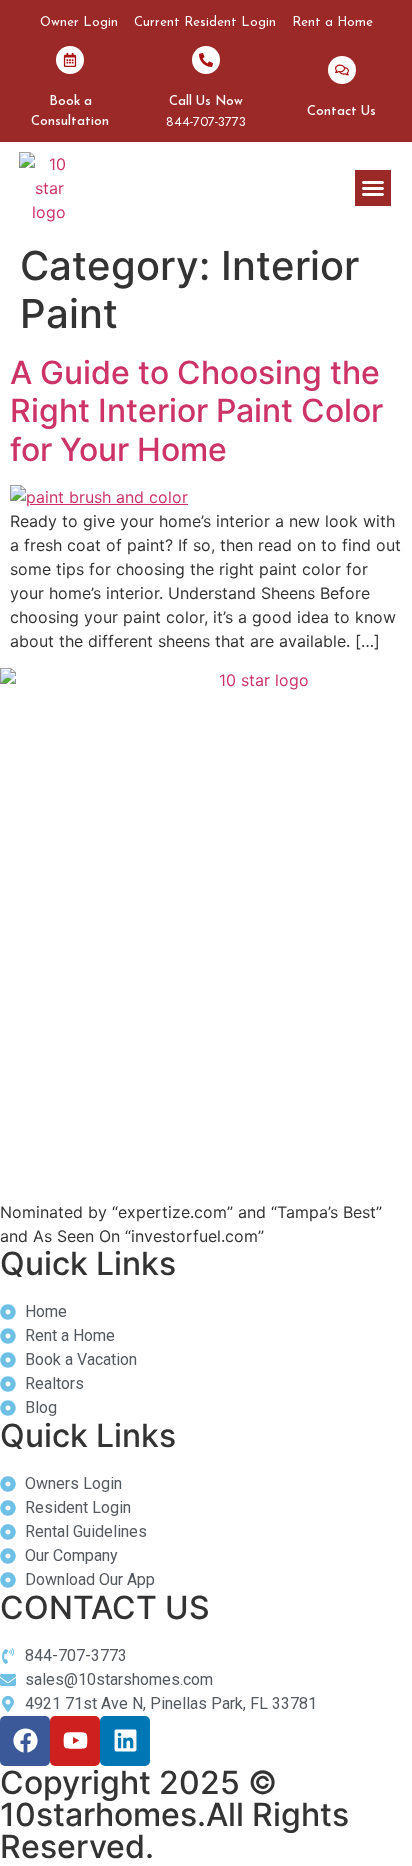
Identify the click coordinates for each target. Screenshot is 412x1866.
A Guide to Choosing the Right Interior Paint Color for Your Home (196, 411)
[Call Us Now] (206, 60)
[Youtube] (75, 1741)
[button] (373, 188)
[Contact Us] (342, 70)
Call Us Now (206, 101)
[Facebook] (25, 1741)
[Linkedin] (125, 1741)
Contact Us (341, 111)
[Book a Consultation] (70, 60)
